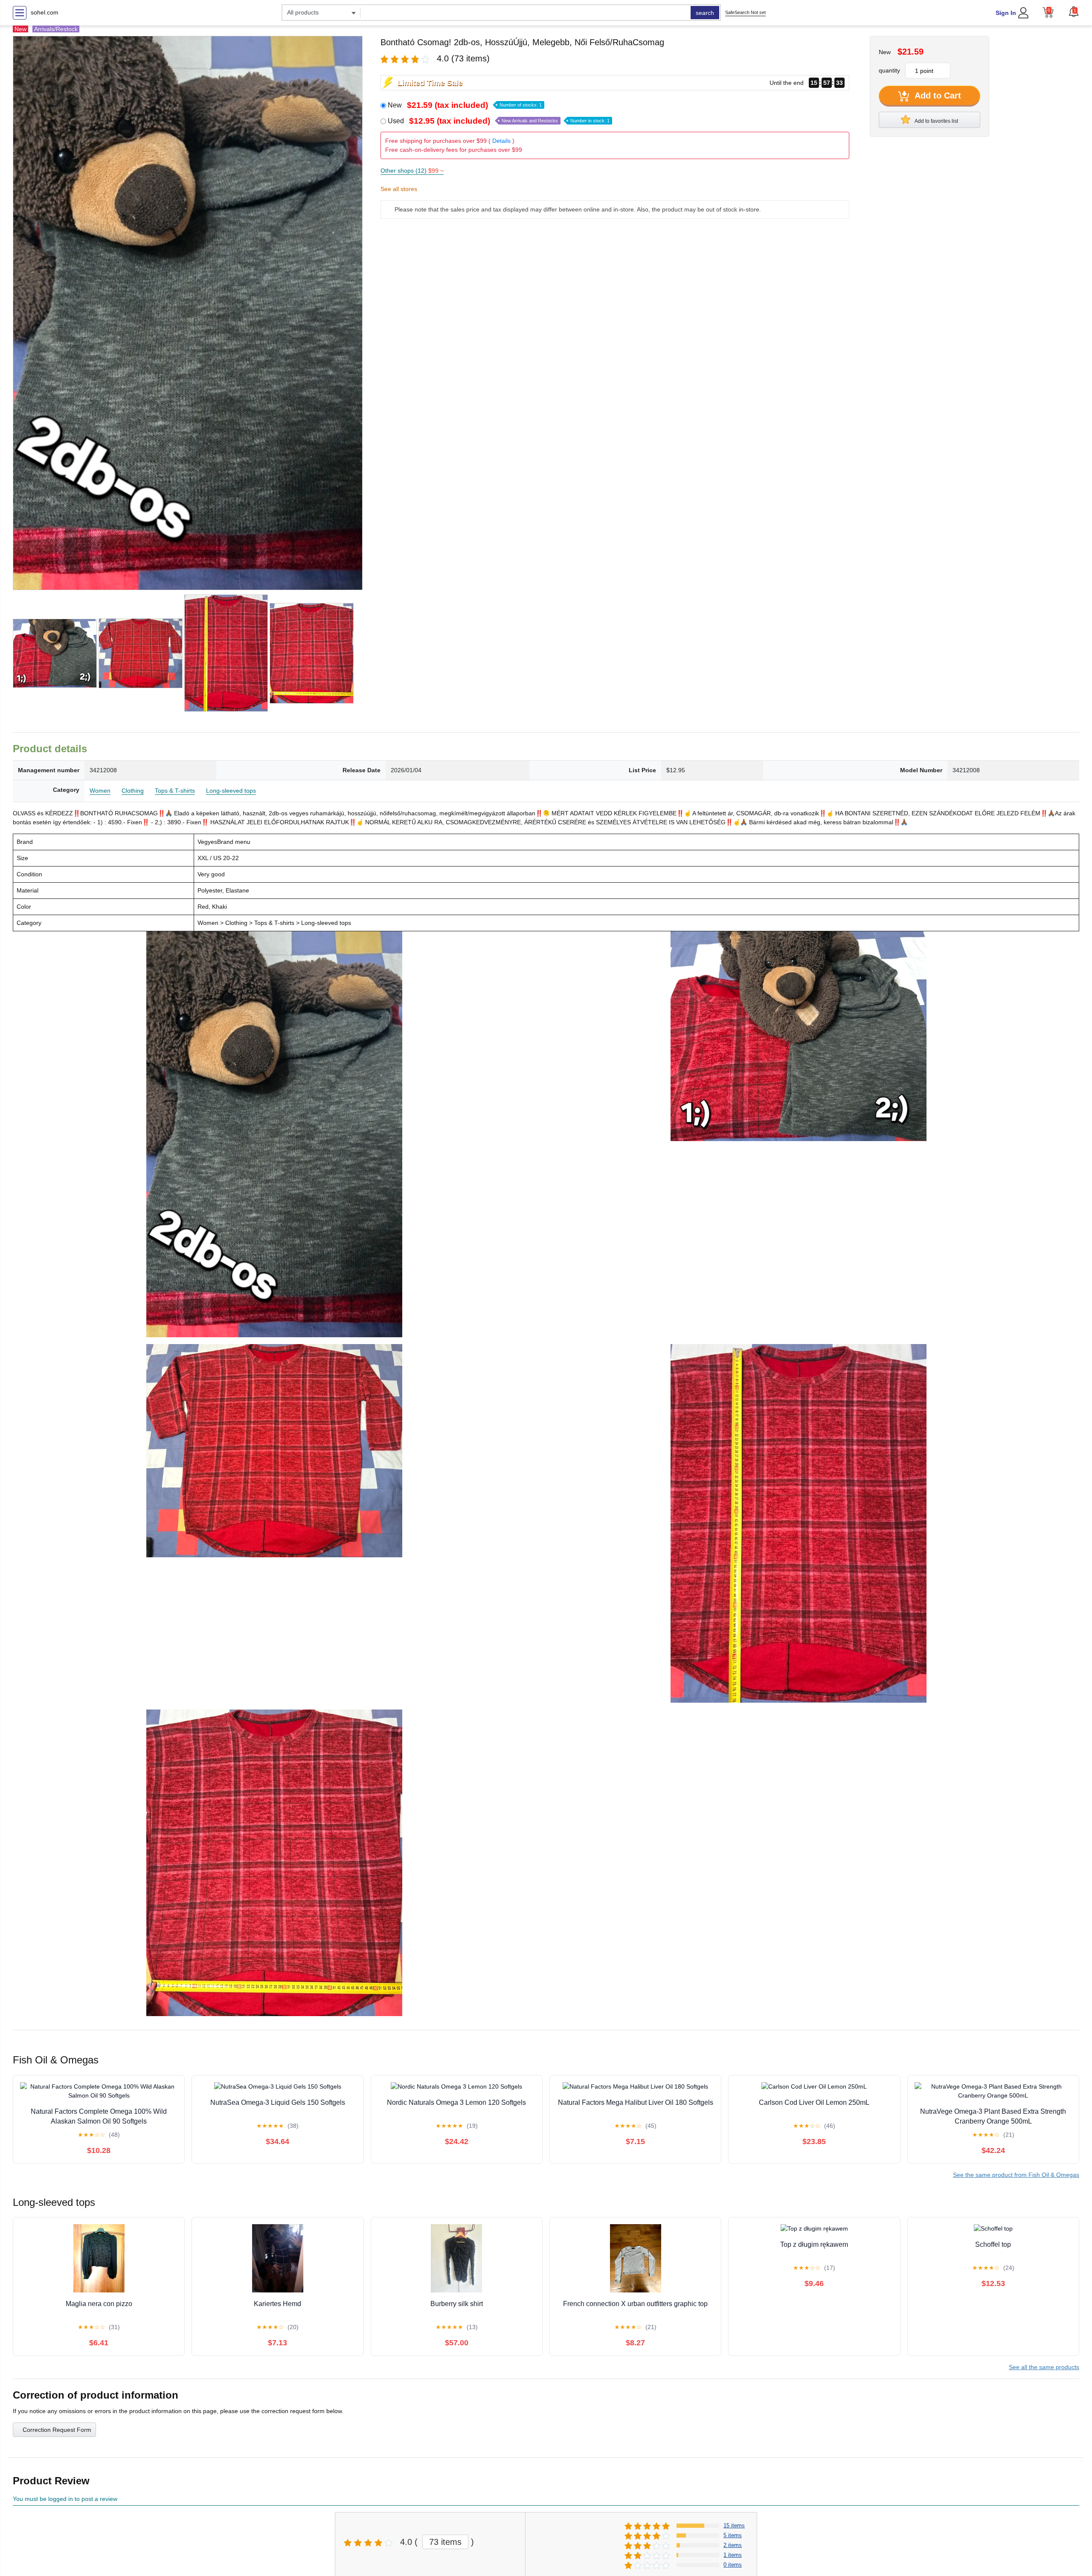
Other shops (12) (412, 171)
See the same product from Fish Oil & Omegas (1016, 2175)
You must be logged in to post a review (65, 2499)
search (705, 13)
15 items (734, 2525)
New (465, 105)
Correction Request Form (57, 2430)
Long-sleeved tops (231, 791)
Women (100, 791)
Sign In (1006, 13)
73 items (445, 2542)
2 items (733, 2545)
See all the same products (1044, 2367)
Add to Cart (937, 96)
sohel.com (45, 12)
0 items (733, 2565)
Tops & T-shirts (175, 791)
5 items (733, 2535)
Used (499, 121)
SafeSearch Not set (745, 12)
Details (501, 141)
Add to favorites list (936, 121)
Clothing (133, 791)
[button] (1074, 12)
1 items (733, 2555)
